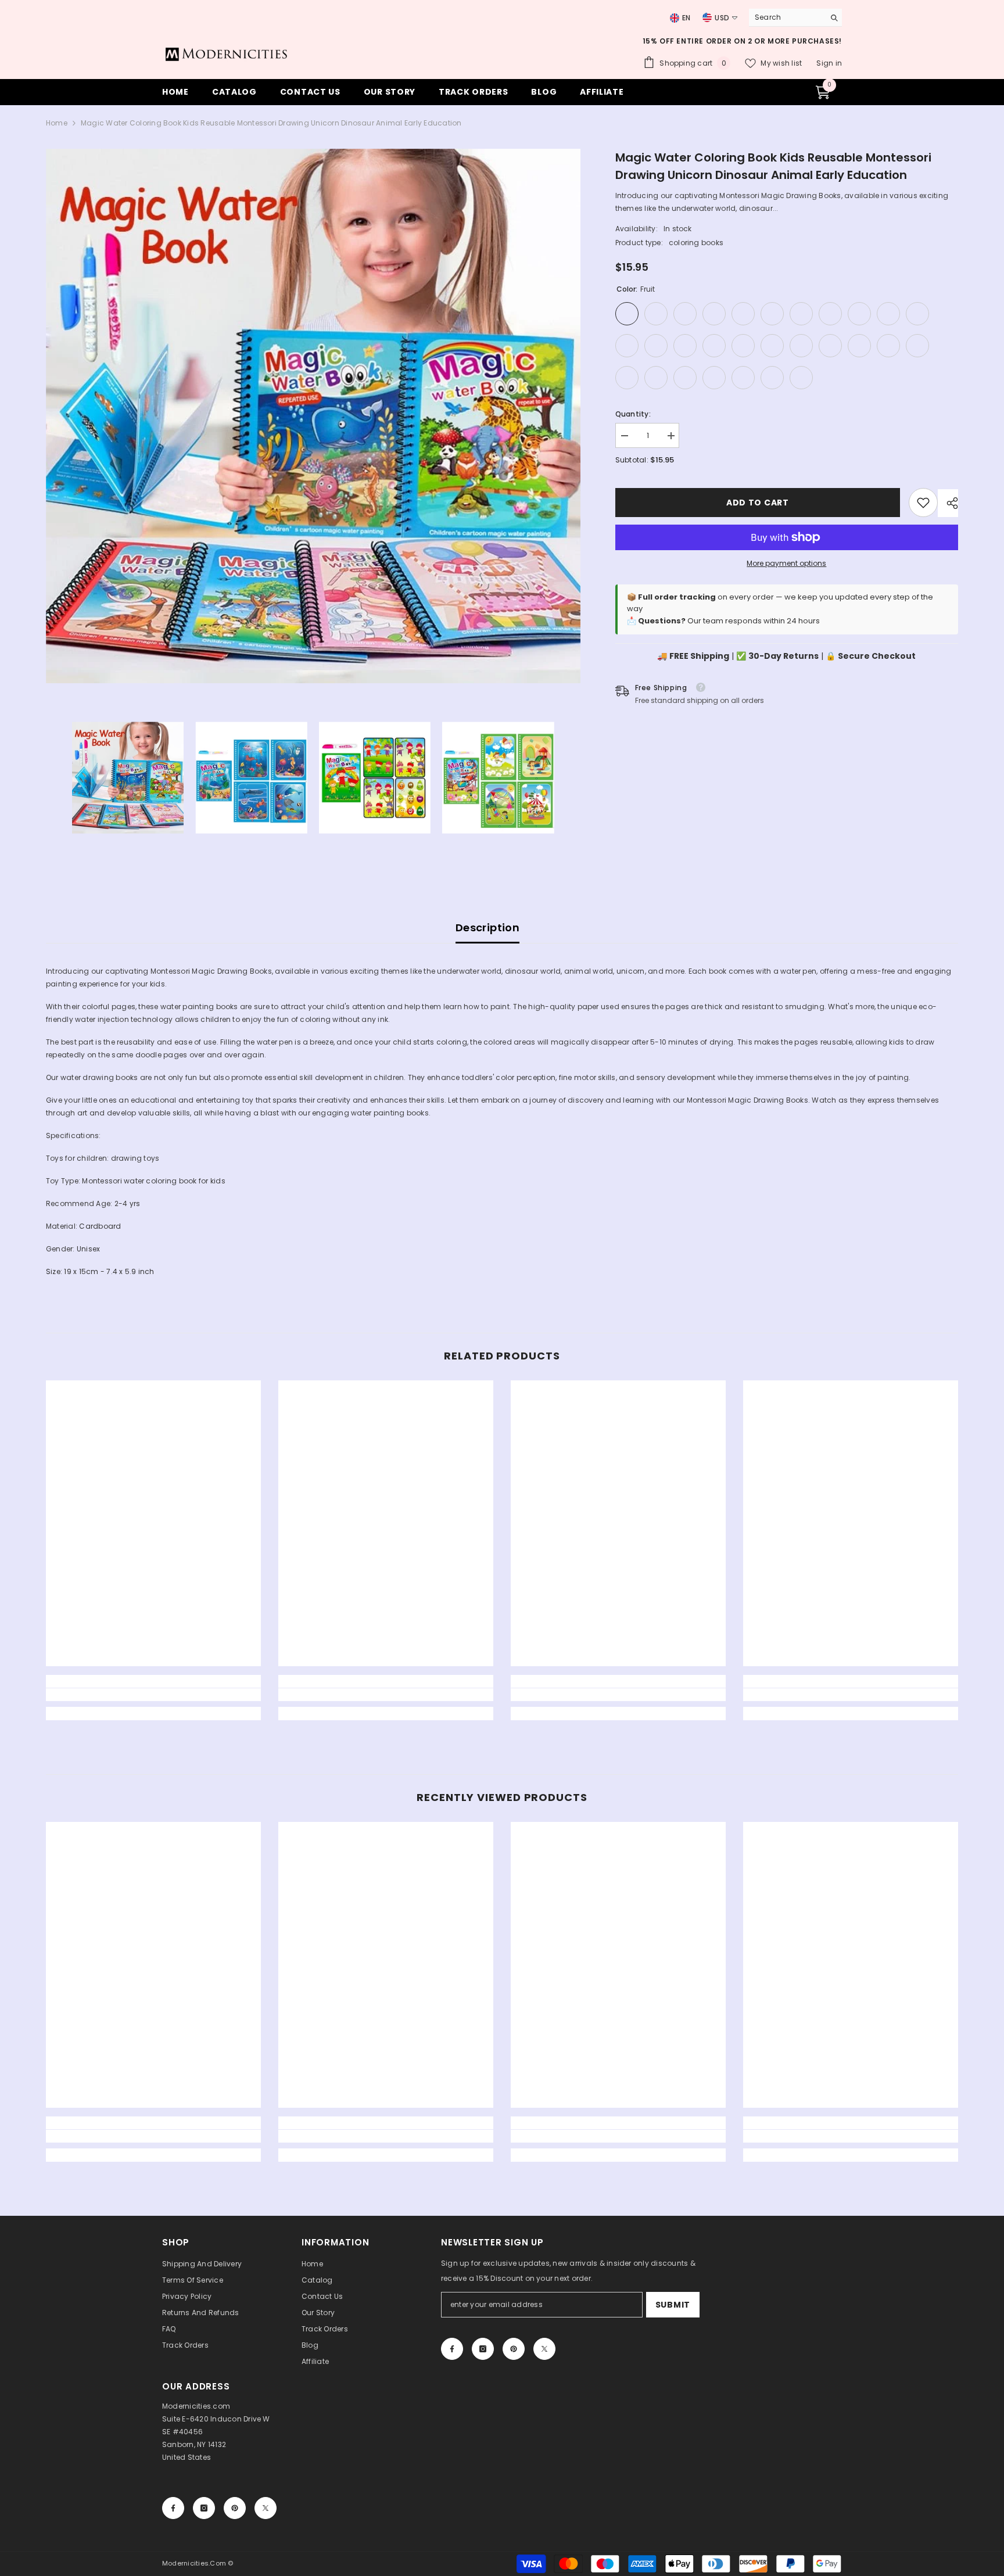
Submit (673, 2305)
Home (57, 123)
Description (487, 928)
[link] (923, 503)
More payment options (786, 563)
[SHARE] (948, 503)
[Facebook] (452, 2349)
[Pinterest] (514, 2349)
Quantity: (633, 414)
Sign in (829, 63)
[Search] (795, 18)
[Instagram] (483, 2349)
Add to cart (755, 503)
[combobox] (784, 17)
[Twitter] (544, 2349)
